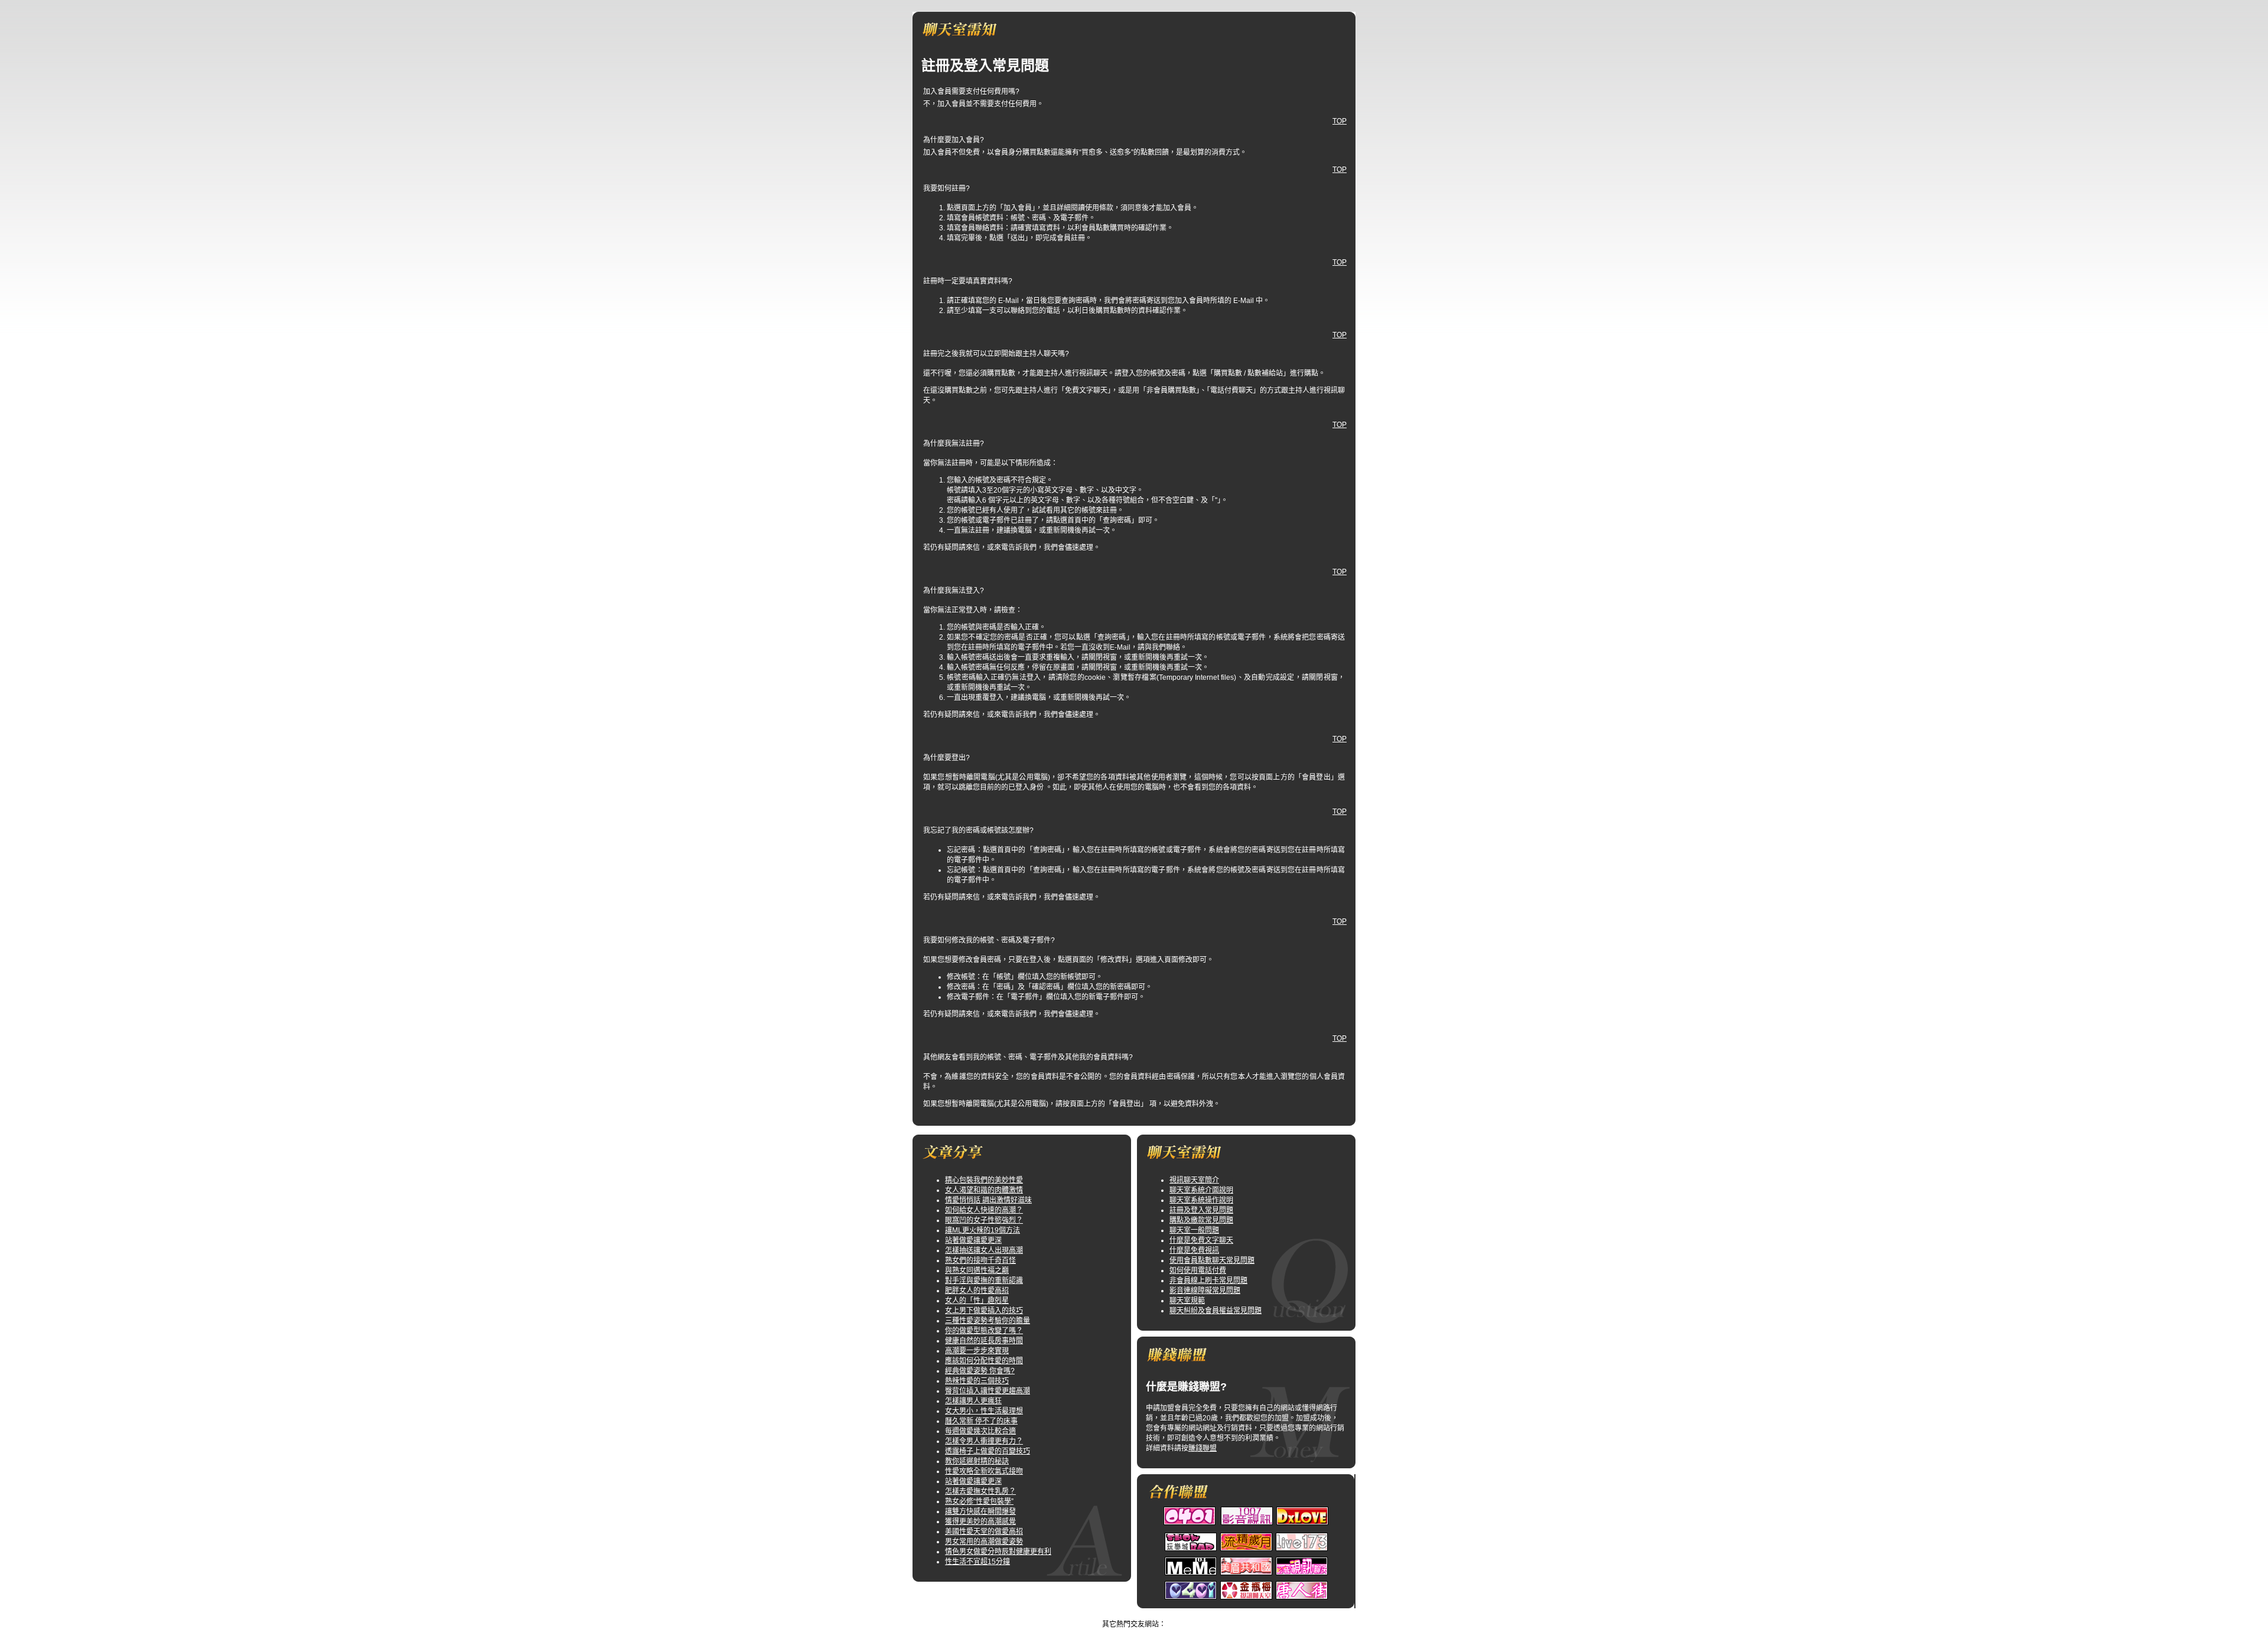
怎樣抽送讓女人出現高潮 (984, 1250)
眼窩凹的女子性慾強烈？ (984, 1220)
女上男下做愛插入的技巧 (984, 1311)
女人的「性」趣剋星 (977, 1301)
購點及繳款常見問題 (1201, 1220)
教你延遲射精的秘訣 (977, 1461)
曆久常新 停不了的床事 (981, 1421)
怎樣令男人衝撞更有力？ (984, 1441)
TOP (1340, 121)
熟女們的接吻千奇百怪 (980, 1260)
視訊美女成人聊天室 (1123, 1614)
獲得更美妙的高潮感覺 (980, 1521)
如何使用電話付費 (1198, 1270)
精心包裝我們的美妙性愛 (984, 1180)
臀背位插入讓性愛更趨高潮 (988, 1391)
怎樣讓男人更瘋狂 (973, 1401)
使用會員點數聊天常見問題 (1212, 1260)
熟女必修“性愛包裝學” (979, 1501)
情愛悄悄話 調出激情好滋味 (988, 1200)
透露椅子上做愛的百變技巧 (988, 1451)
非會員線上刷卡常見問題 (1208, 1280)
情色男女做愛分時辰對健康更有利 (998, 1552)
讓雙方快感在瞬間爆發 (980, 1511)
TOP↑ (1169, 1614)
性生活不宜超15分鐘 (977, 1562)
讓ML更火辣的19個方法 (983, 1230)
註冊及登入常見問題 (1201, 1210)
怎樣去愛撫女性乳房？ (980, 1491)
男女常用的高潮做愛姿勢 (984, 1542)
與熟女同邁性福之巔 (977, 1270)
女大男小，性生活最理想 (984, 1411)
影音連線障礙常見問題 (1205, 1291)
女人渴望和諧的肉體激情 (984, 1190)
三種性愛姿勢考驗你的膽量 (988, 1321)
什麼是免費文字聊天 (1201, 1240)
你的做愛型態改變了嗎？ (984, 1331)
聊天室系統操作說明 (1201, 1200)
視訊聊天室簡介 (1194, 1180)
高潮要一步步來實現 (977, 1351)
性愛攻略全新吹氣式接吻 (984, 1471)
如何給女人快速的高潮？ (984, 1210)
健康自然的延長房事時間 (984, 1341)
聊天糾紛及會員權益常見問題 (1216, 1311)
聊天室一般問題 (1194, 1230)
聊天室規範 (1187, 1301)
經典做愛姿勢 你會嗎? (980, 1371)
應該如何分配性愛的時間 (984, 1361)
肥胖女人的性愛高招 (977, 1291)
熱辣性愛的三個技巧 (977, 1381)
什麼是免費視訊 (1194, 1250)
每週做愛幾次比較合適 (980, 1431)
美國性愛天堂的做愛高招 (984, 1532)
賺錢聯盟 (1203, 1448)
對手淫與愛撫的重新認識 (984, 1280)
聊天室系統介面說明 (1201, 1190)
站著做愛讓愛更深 (973, 1240)
